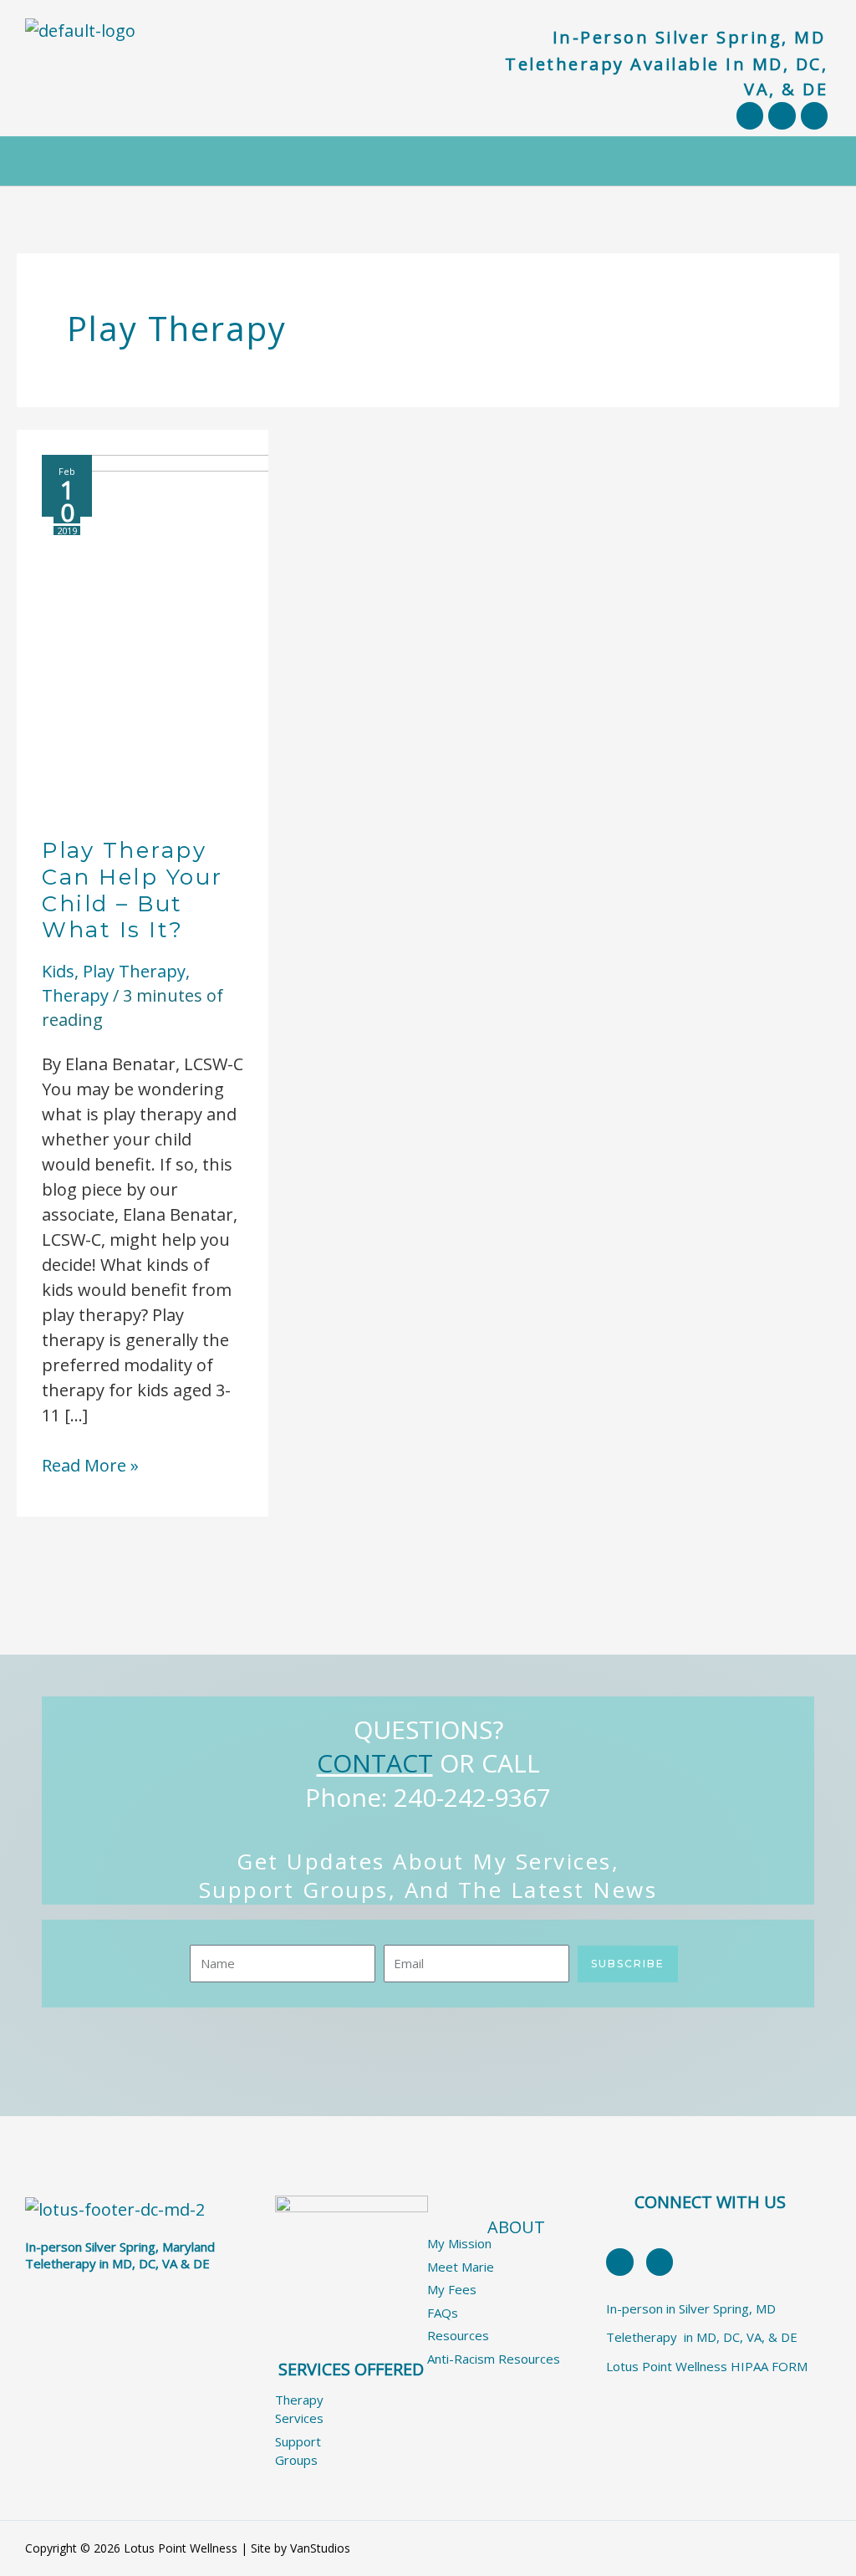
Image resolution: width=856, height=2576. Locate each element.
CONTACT (375, 1763)
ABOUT (516, 2227)
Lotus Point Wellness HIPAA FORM (707, 2366)
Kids (58, 971)
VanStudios (320, 2548)
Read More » (90, 1465)
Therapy (75, 995)
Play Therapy (134, 971)
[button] (428, 161)
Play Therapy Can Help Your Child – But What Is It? (132, 890)
